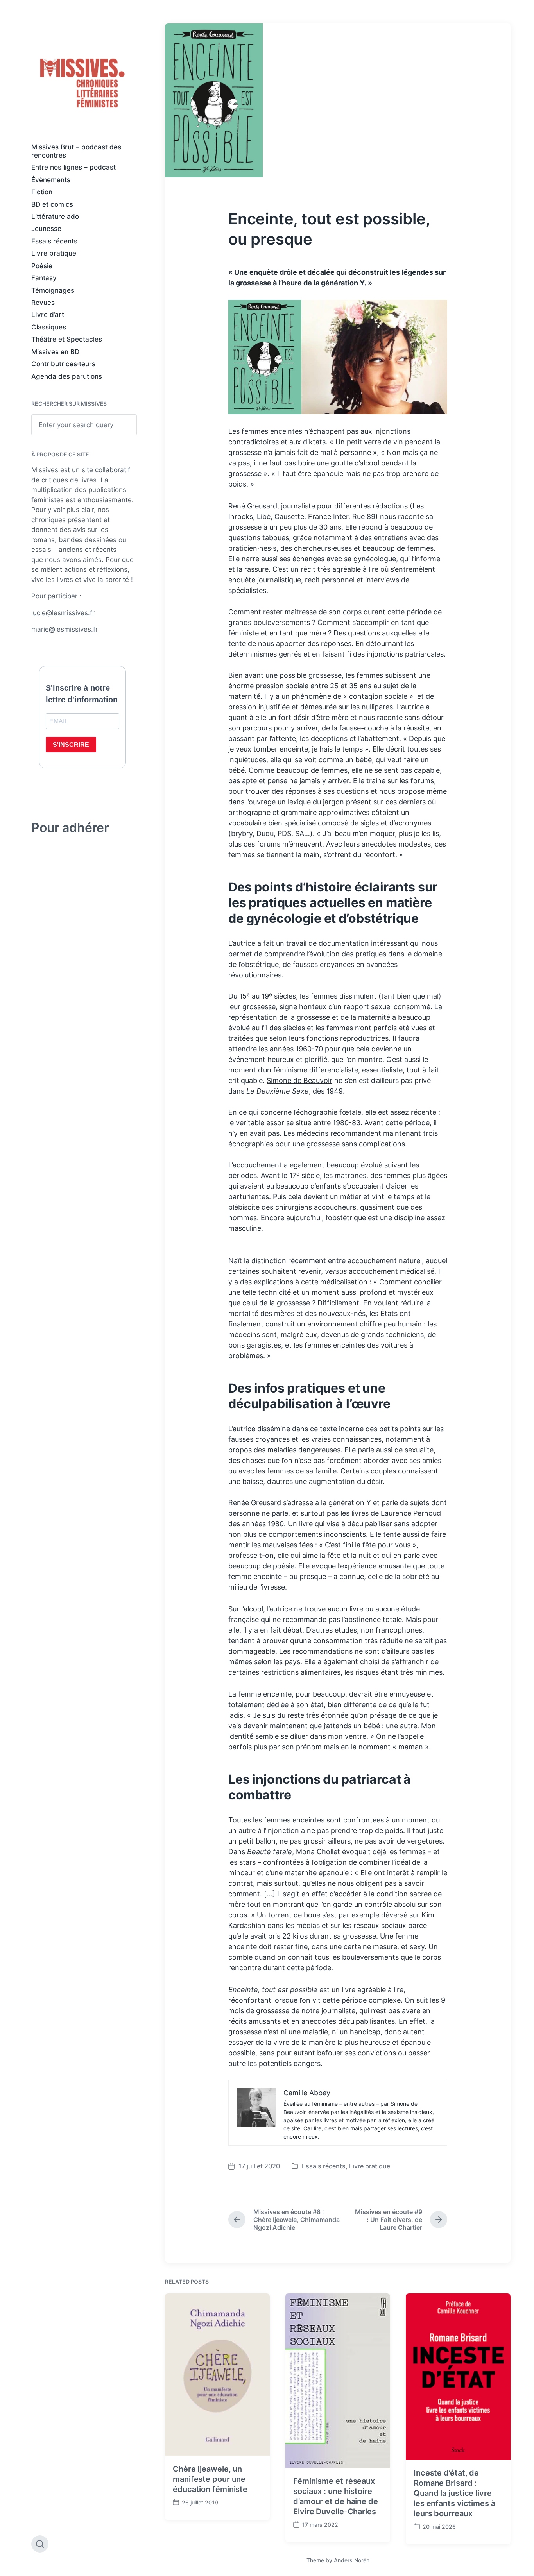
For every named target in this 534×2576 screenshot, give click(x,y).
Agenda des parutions (67, 376)
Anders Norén (352, 2560)
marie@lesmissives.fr (65, 629)
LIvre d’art (48, 315)
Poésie (42, 266)
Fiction (42, 192)
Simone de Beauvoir (299, 1080)
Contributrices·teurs (63, 364)
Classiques (49, 327)
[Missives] (82, 83)
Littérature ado (55, 217)
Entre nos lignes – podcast (73, 167)
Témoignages (53, 290)
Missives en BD (55, 352)
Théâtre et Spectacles (67, 339)
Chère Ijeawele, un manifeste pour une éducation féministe (210, 2479)
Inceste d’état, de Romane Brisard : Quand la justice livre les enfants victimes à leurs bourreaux (454, 2493)
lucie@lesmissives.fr (63, 613)
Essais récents (54, 241)
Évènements (51, 180)
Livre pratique (54, 253)
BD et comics (52, 204)
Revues (43, 303)
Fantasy (44, 278)
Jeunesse (46, 229)
